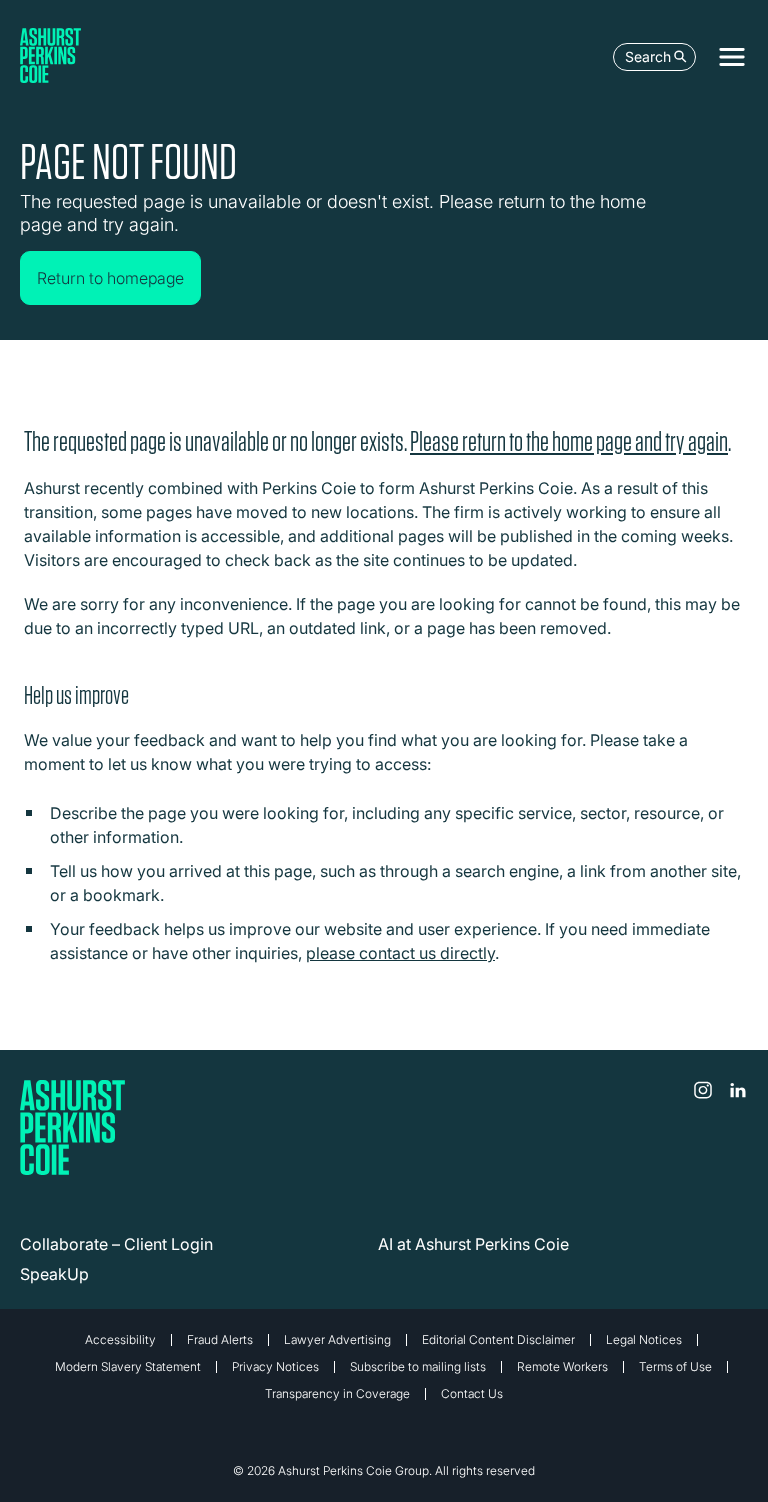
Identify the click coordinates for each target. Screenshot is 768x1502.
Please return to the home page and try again (569, 441)
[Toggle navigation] (732, 57)
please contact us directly (400, 953)
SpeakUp (54, 1274)
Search (648, 56)
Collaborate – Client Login (116, 1244)
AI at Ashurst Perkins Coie (473, 1244)
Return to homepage (110, 278)
